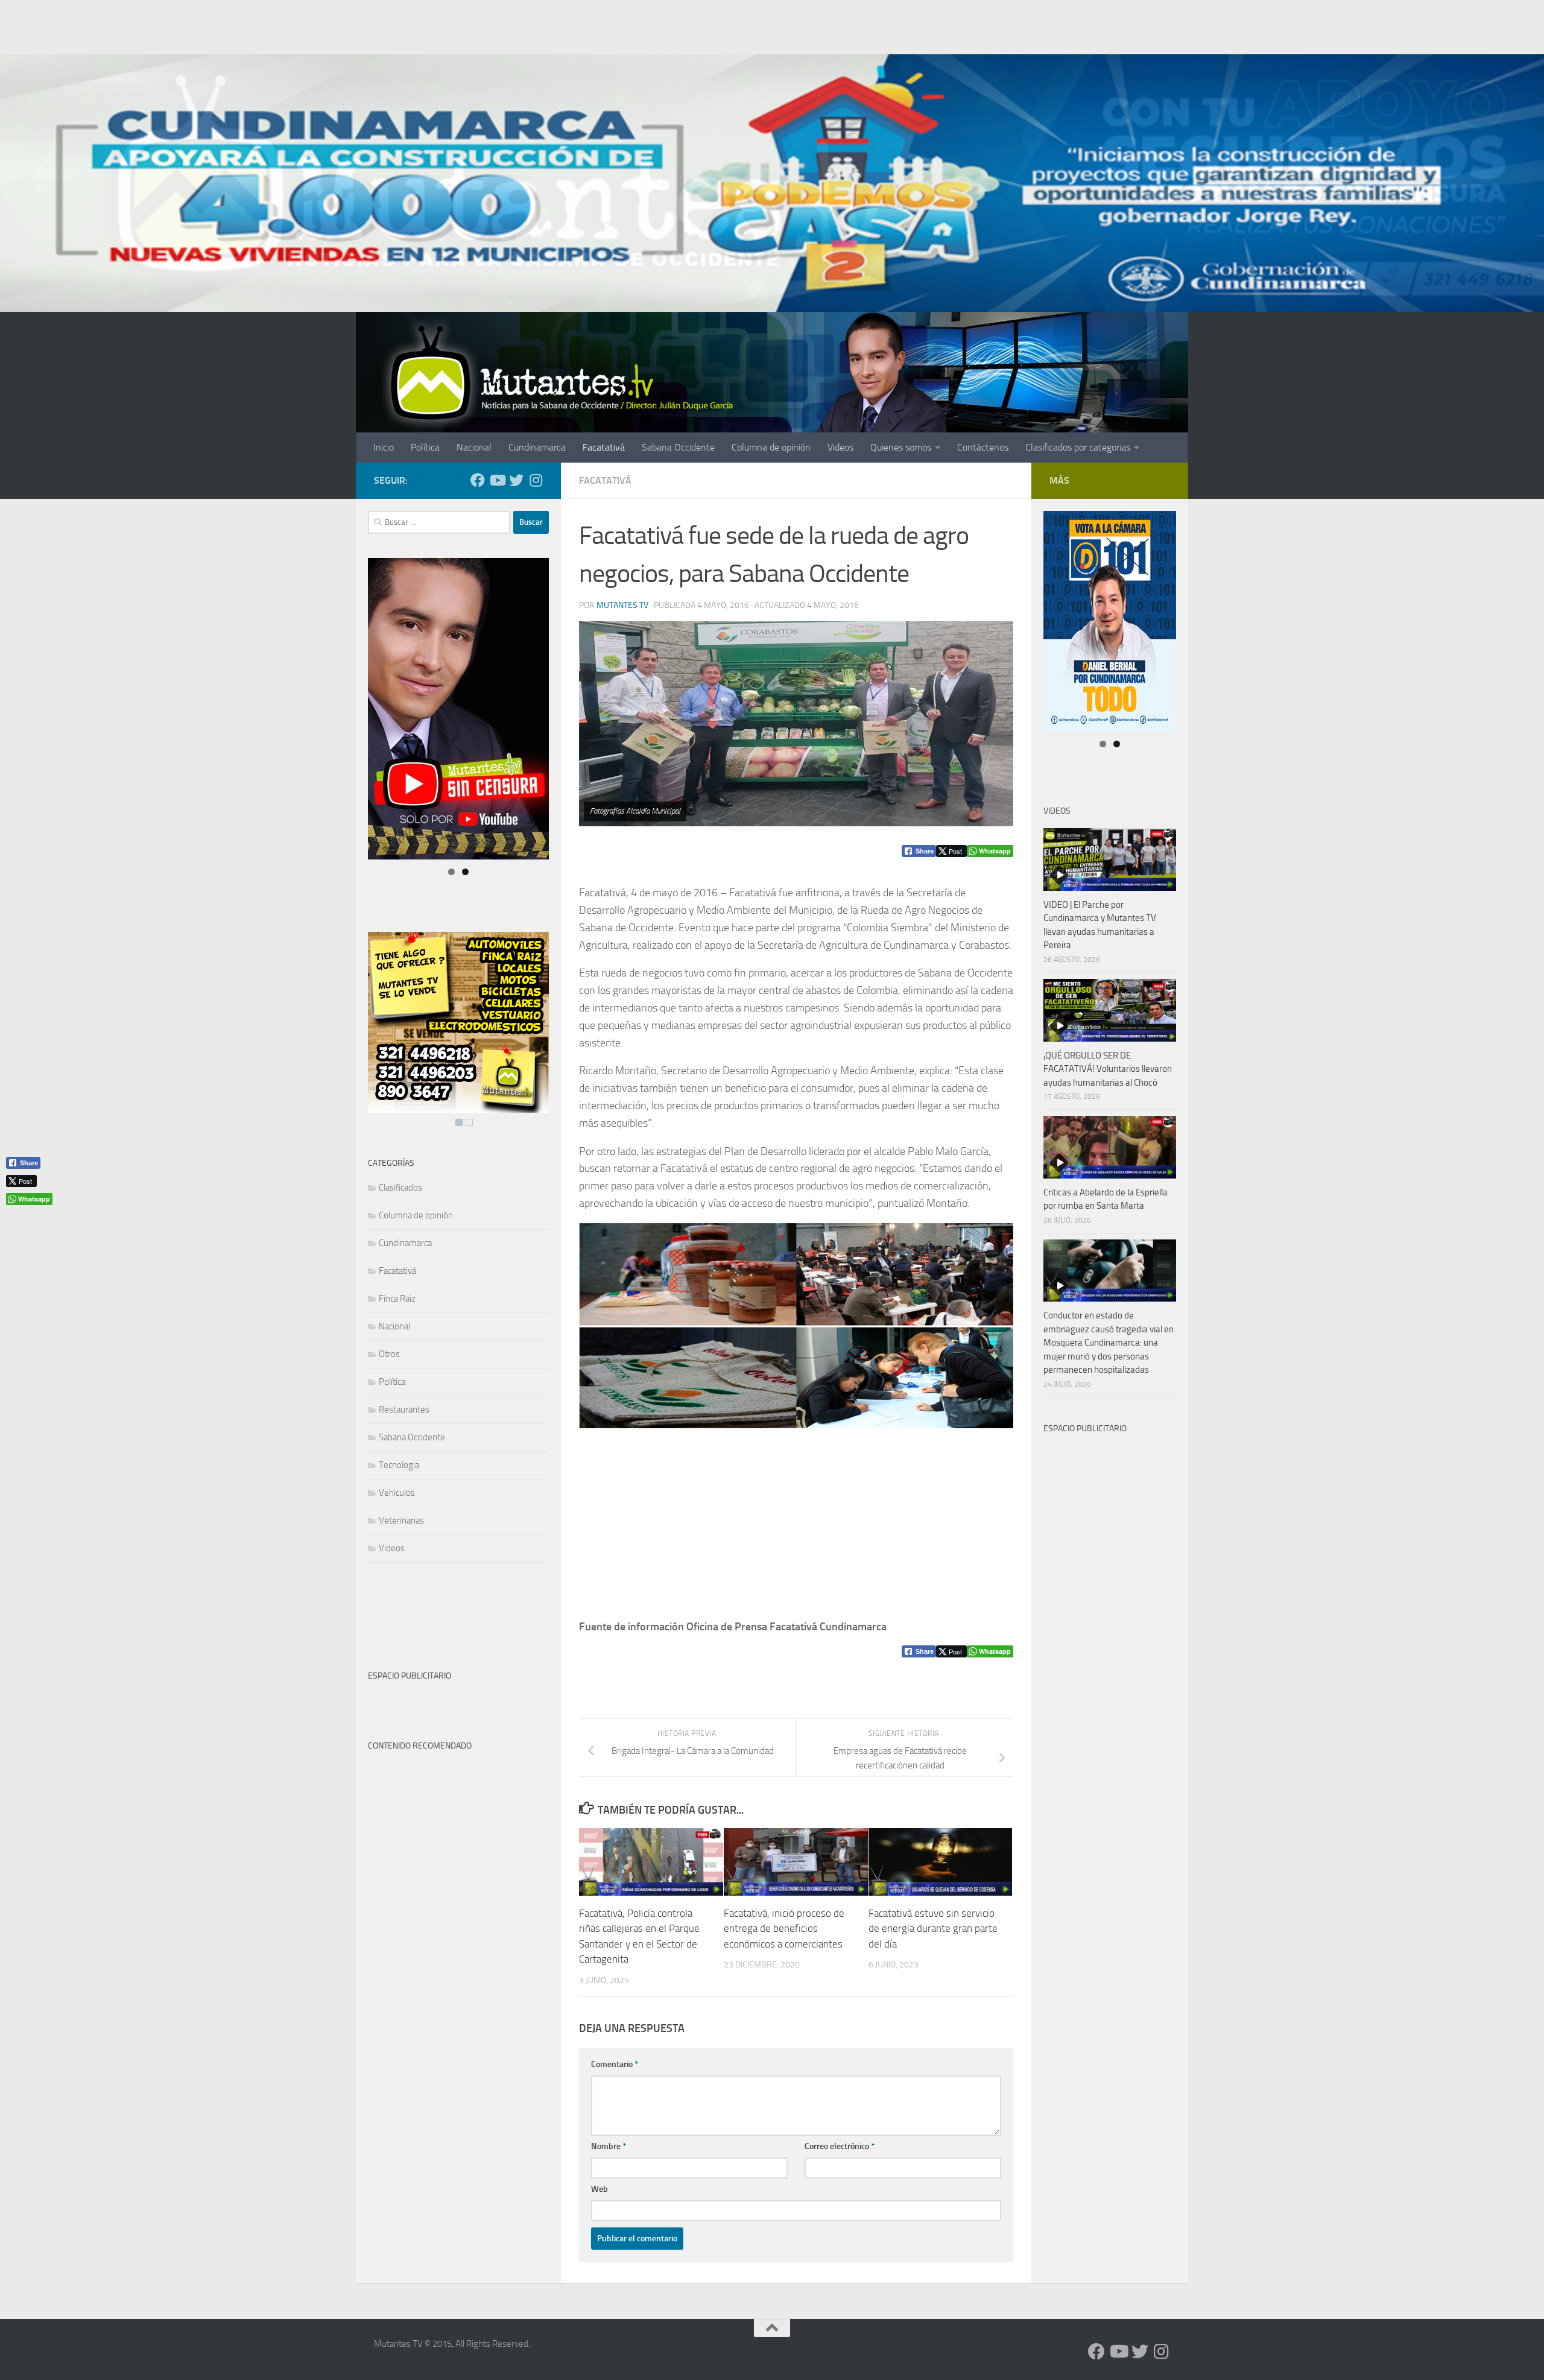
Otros (389, 1354)
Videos (840, 447)
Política (425, 447)
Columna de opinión (771, 447)
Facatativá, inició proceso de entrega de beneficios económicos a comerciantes (784, 1928)
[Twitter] (516, 480)
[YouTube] (497, 480)
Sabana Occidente (678, 447)
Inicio (384, 447)
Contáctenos (983, 447)
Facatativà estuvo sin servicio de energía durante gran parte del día (933, 1928)
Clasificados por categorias (1078, 447)
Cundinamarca (537, 447)
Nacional (474, 447)
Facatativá (604, 447)
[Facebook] (478, 480)
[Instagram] (536, 480)
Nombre (609, 2146)
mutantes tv (622, 605)
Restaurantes (404, 1410)
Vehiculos (397, 1493)
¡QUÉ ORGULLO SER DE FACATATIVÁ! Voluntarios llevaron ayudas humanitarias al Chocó (1108, 1069)
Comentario (615, 2064)
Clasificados (400, 1188)
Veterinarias (401, 1521)
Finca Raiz (397, 1299)
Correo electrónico (840, 2146)
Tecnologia (399, 1465)
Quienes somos (901, 447)
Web (600, 2189)
